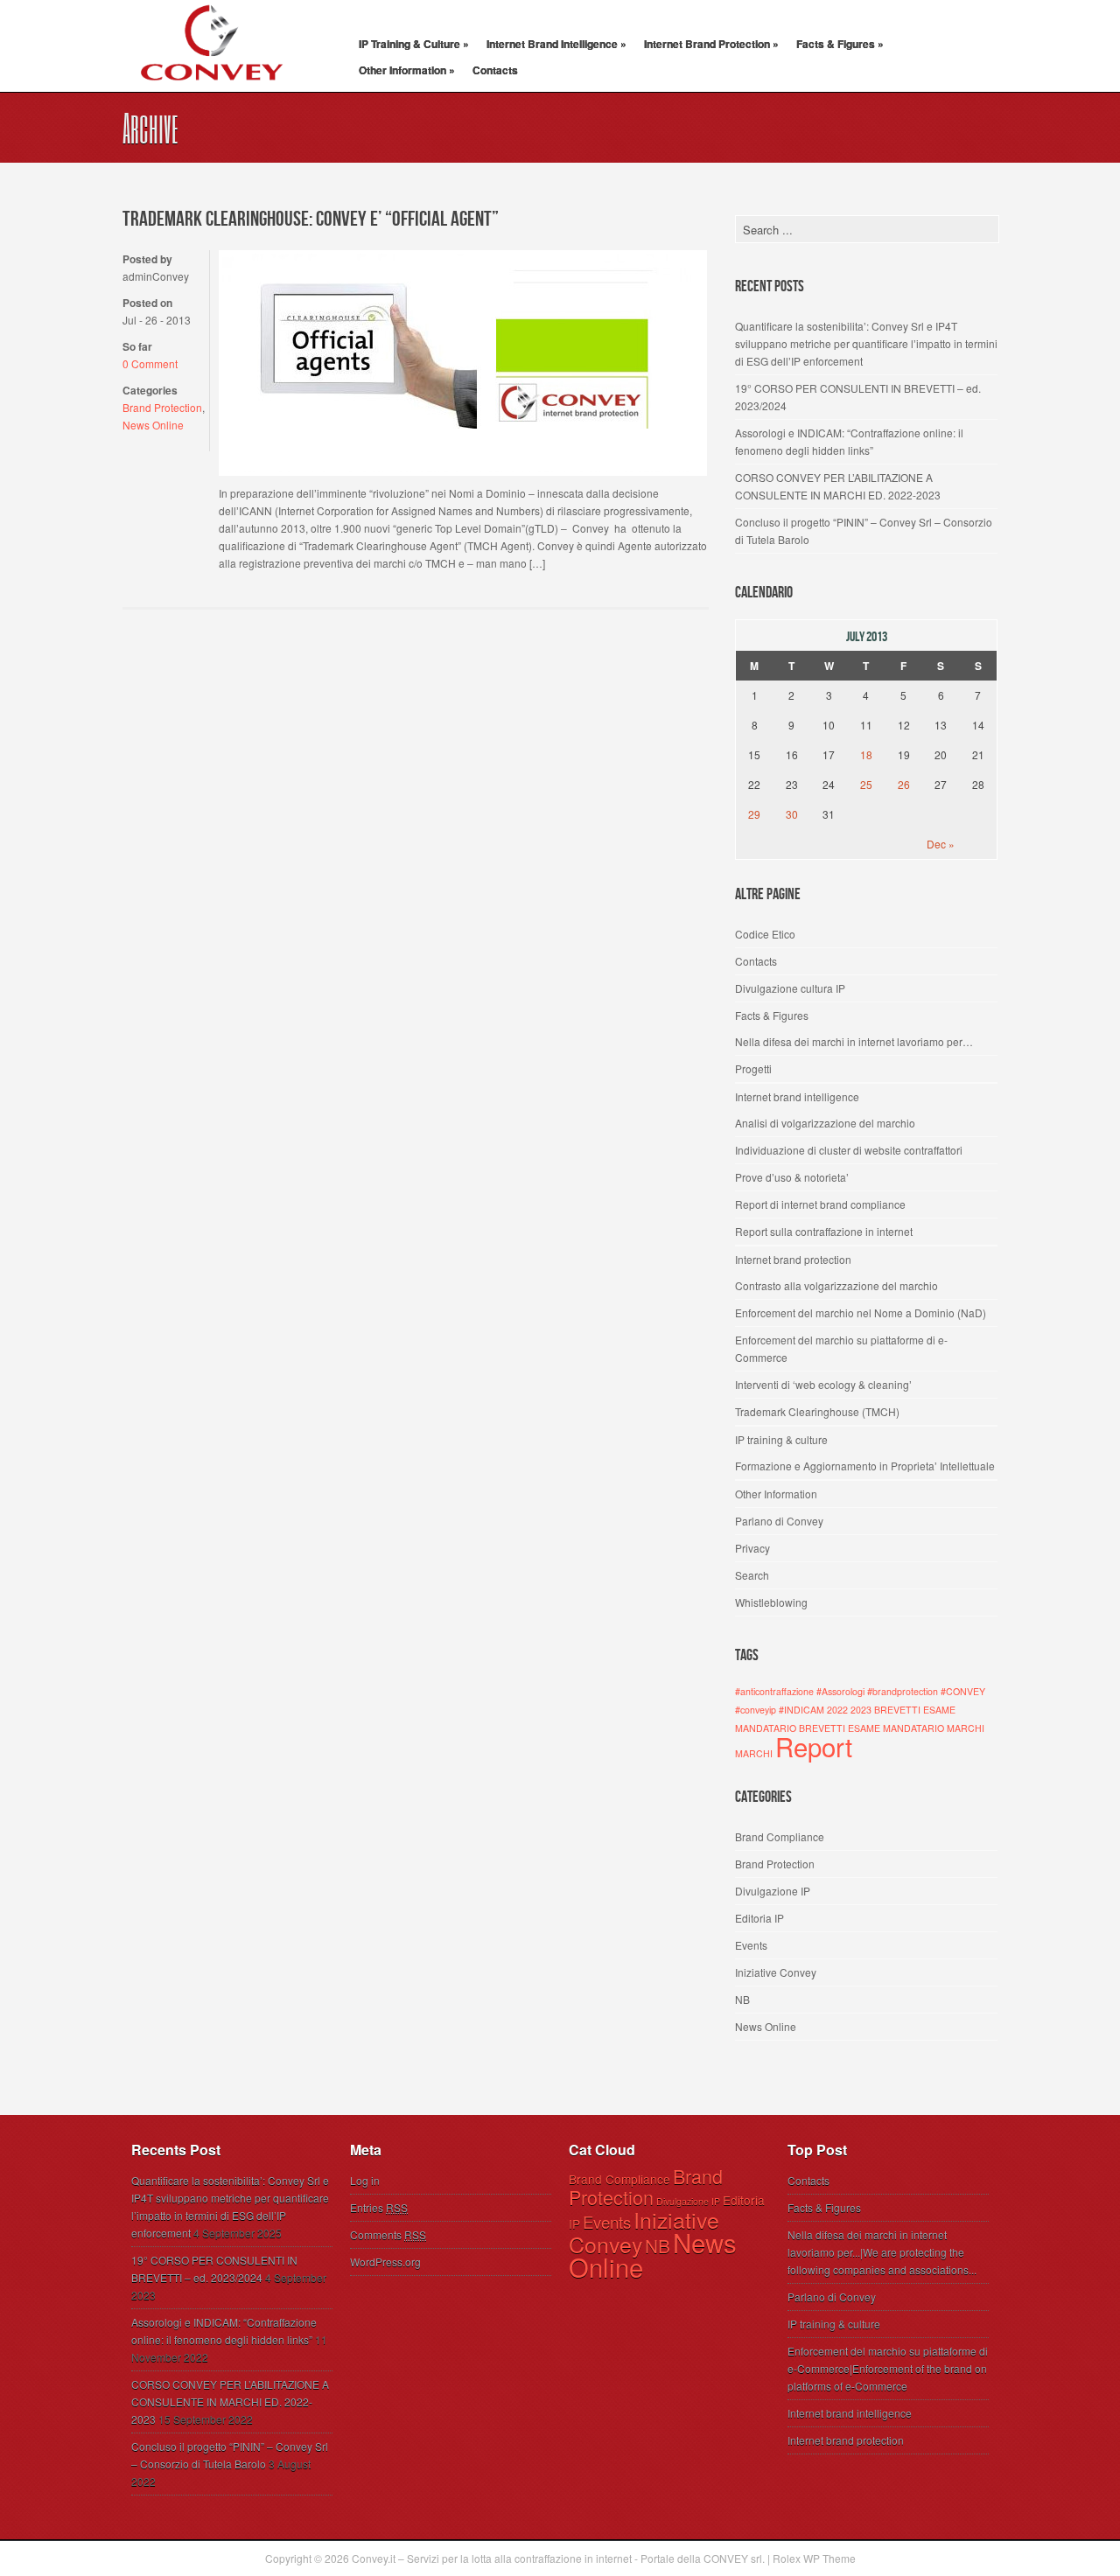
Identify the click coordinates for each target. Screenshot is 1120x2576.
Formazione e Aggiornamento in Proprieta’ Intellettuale (865, 1466)
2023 (861, 1710)
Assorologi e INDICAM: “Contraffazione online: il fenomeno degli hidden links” (849, 441)
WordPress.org (385, 2262)
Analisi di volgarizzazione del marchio (825, 1123)
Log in (365, 2180)
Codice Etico (765, 934)
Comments (388, 2234)
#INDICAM (801, 1710)
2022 (837, 1710)
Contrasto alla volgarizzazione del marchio (836, 1285)
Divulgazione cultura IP (790, 988)
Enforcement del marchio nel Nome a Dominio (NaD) (861, 1312)
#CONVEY (963, 1691)
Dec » (941, 844)
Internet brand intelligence (797, 1096)
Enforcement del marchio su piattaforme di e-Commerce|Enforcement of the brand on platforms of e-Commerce (888, 2368)
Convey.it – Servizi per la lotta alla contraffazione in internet (492, 2558)
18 (866, 754)
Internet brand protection (793, 1259)
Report (814, 1746)
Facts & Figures (840, 44)
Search (752, 1575)
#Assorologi (840, 1691)
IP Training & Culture (414, 44)
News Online (153, 425)
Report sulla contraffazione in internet (824, 1231)
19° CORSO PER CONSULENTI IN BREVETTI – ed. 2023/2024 (858, 397)
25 (866, 784)
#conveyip (756, 1710)
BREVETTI (897, 1710)
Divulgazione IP (773, 1891)
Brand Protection (162, 407)
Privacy (752, 1548)
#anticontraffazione (774, 1691)
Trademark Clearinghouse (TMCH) (817, 1411)
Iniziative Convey (776, 1972)
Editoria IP (759, 1918)
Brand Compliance (780, 1836)
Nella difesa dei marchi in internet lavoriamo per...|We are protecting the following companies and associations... (882, 2252)
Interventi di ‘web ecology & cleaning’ (823, 1384)
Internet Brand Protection (711, 44)
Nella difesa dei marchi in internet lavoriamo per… (854, 1041)
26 (904, 784)
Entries (379, 2207)
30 (792, 814)
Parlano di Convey (779, 1521)
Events (751, 1945)
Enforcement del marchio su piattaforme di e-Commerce (841, 1348)
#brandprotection (903, 1691)
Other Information (407, 70)
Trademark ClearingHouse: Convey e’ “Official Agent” (311, 219)
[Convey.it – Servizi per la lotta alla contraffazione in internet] (210, 92)
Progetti (753, 1068)
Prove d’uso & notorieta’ (792, 1177)
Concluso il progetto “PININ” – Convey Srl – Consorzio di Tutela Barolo (864, 531)
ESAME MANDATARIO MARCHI (916, 1728)
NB (742, 1999)
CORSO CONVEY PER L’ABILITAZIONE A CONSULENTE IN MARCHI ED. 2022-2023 (838, 486)
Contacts (495, 70)
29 (754, 814)
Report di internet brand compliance (820, 1204)
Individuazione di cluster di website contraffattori (849, 1150)
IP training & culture (781, 1439)
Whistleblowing (771, 1602)
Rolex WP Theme (814, 2558)
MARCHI (754, 1753)
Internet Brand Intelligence (556, 44)
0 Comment (150, 363)
